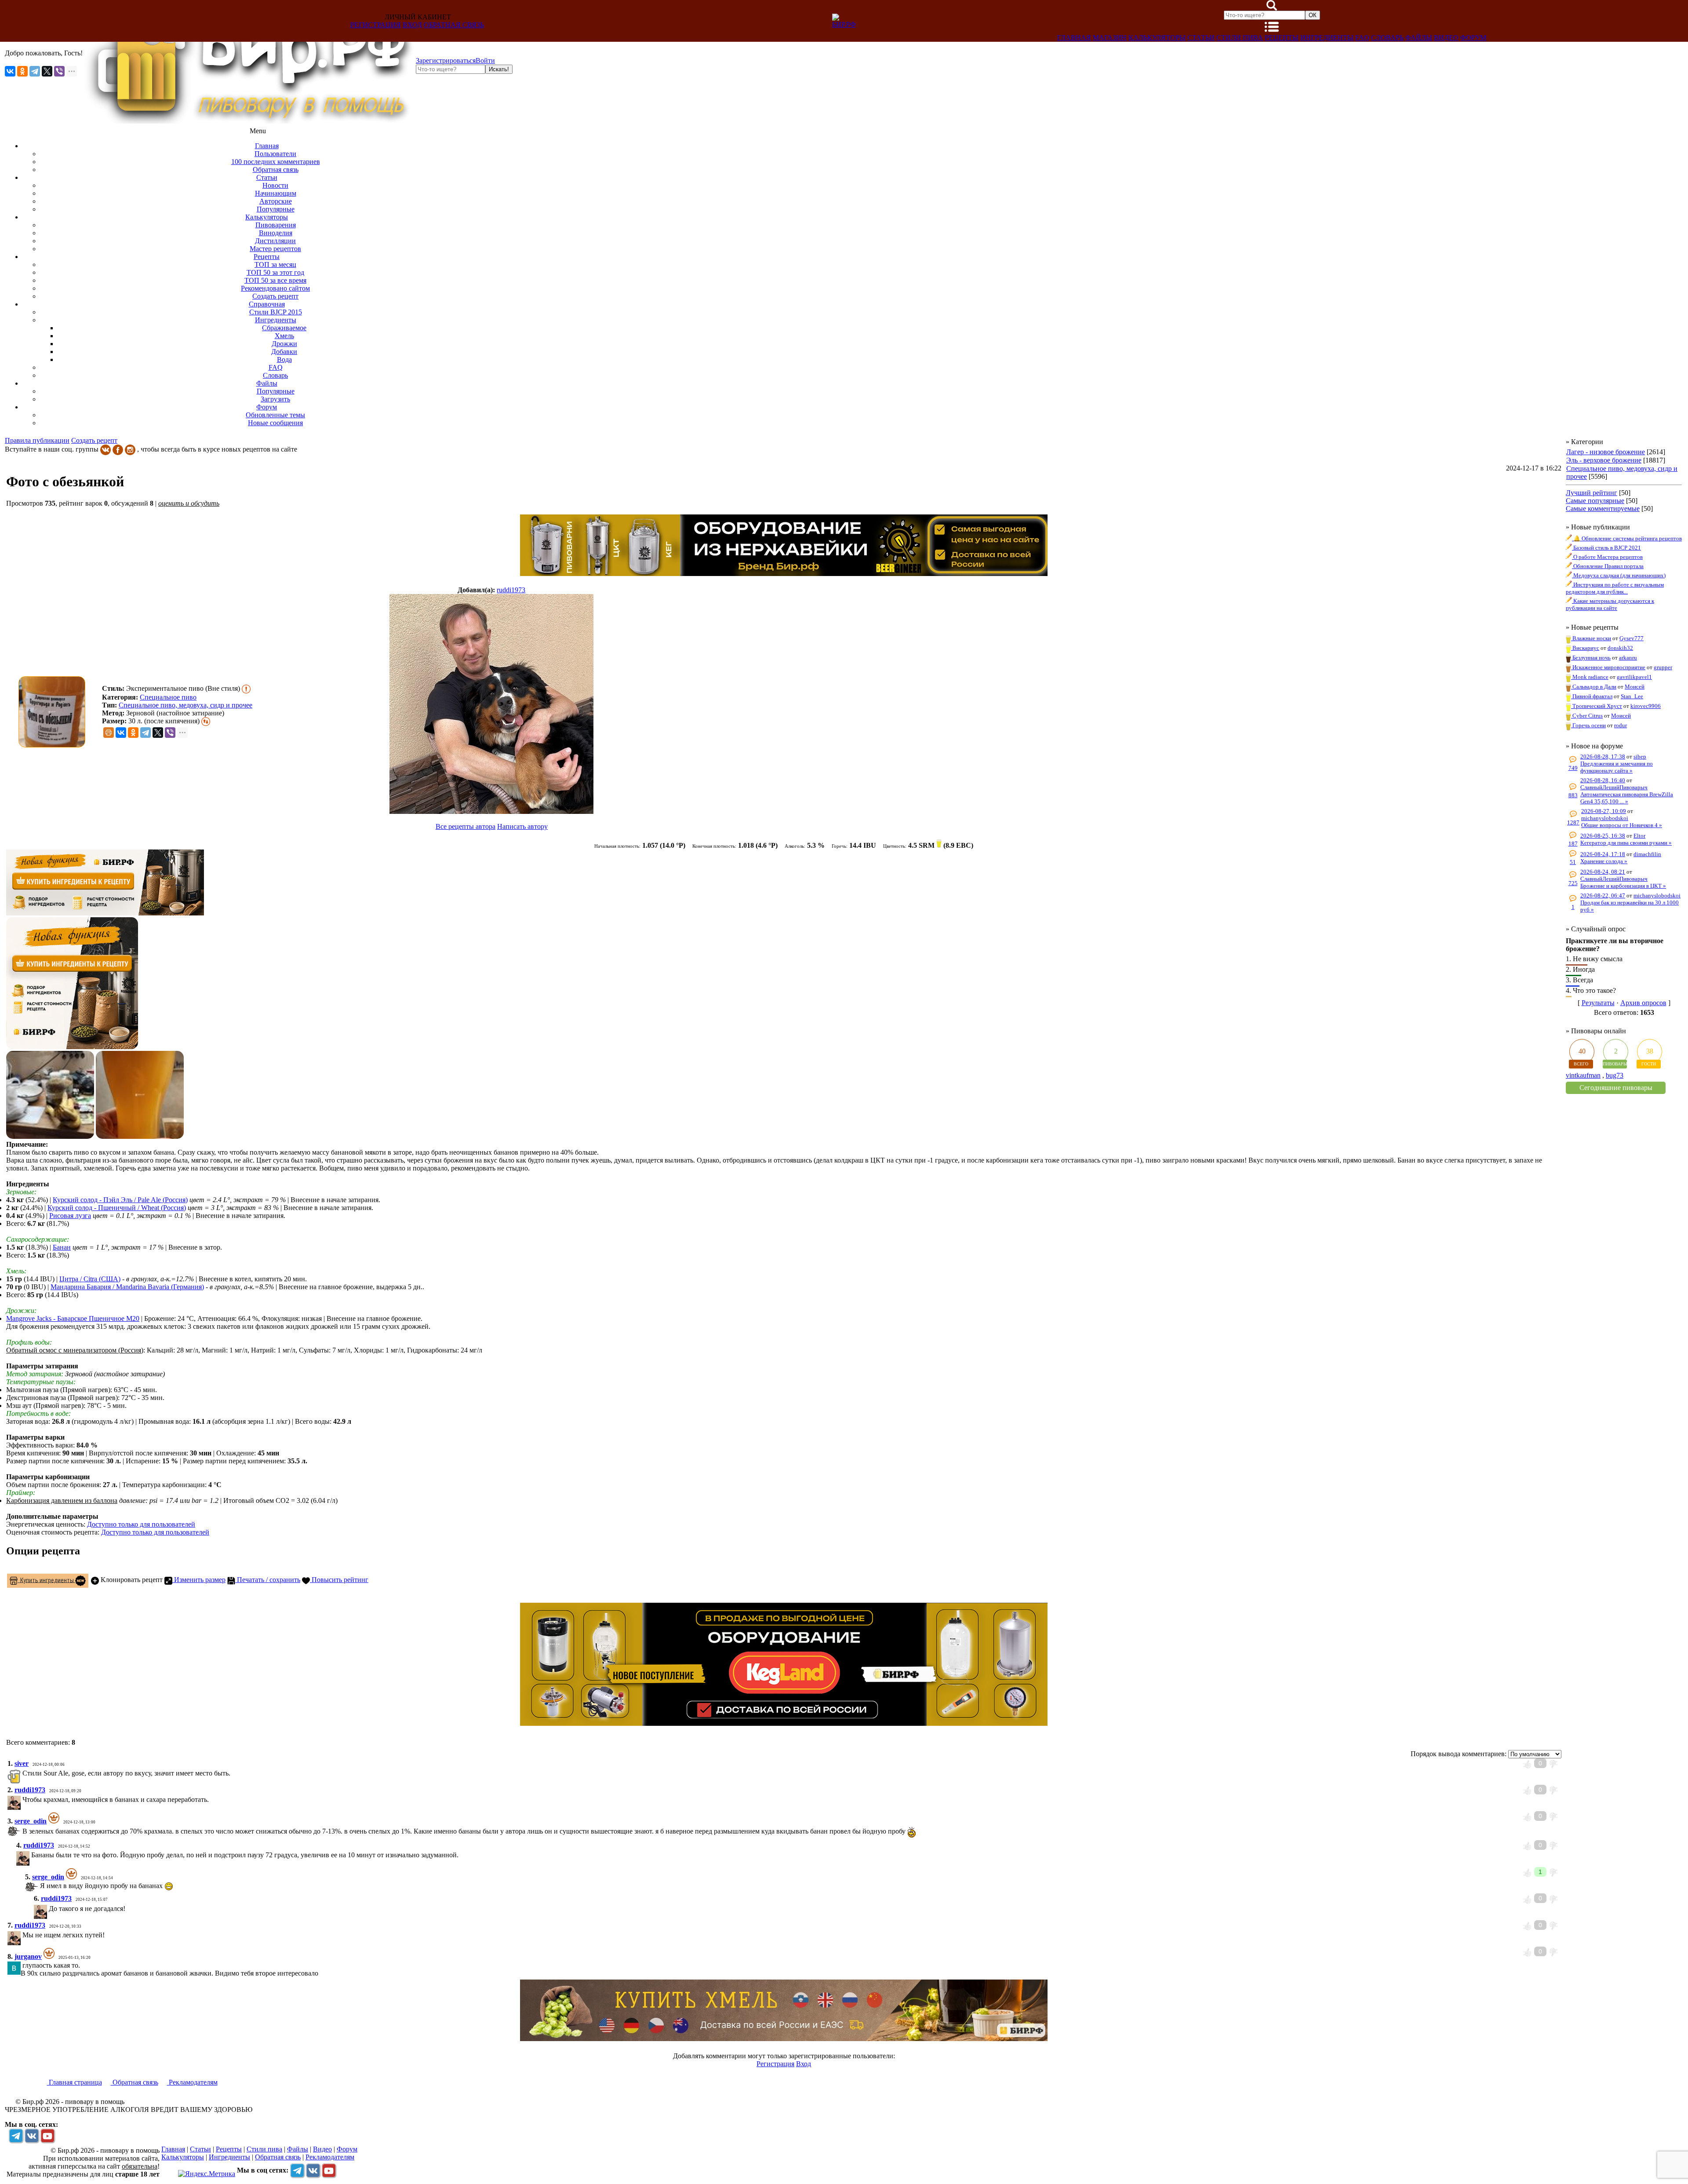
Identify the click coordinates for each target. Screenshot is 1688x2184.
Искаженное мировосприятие (1608, 667)
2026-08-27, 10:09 (1604, 811)
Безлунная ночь (1591, 658)
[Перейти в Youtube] (47, 2136)
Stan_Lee (1632, 696)
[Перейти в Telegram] (16, 2136)
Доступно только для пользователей (141, 1524)
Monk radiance (1590, 677)
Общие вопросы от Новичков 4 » (1622, 825)
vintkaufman (1583, 1075)
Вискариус (1585, 648)
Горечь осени (1588, 725)
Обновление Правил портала (1608, 566)
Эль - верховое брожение (1604, 460)
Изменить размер (199, 1580)
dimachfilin (1647, 854)
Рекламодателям (192, 2082)
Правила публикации (37, 440)
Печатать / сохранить (268, 1580)
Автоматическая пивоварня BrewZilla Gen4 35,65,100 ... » (1627, 798)
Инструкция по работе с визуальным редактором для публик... (1615, 588)
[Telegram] (35, 71)
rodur (1621, 725)
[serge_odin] (22, 1831)
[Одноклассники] (22, 71)
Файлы (1419, 38)
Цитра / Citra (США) (90, 1279)
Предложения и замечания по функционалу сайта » (1617, 767)
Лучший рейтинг (1592, 493)
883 (1573, 795)
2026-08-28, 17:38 (1603, 757)
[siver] (22, 1773)
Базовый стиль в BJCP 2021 (1606, 548)
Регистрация (376, 25)
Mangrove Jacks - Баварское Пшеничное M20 (73, 1318)
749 (1573, 768)
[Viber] (59, 71)
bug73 (1615, 1075)
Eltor (1639, 836)
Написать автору (522, 826)
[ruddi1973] (491, 705)
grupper (1663, 667)
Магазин (1110, 38)
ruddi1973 (511, 590)
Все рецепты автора (466, 826)
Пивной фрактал (1592, 696)
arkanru (1628, 658)
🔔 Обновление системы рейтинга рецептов (1627, 538)
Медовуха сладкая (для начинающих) (1619, 575)
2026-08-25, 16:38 (1603, 836)
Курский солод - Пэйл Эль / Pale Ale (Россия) (120, 1200)
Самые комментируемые (1603, 509)
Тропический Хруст (1597, 706)
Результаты (1598, 1003)
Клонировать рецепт (131, 1580)
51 (1573, 862)
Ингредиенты (1327, 38)
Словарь (1387, 38)
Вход (412, 25)
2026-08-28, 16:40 (1603, 780)
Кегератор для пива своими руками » (1626, 843)
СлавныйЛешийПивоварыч (1614, 787)
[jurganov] (22, 1965)
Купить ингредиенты (46, 1580)
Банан (62, 1247)
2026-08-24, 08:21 (1603, 872)
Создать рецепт (94, 440)
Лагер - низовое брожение (1606, 452)
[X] (47, 71)
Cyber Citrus (1587, 716)
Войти (485, 60)
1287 (1573, 822)
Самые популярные (1595, 501)
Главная (1074, 38)
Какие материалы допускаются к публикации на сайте (1610, 604)
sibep (1640, 757)
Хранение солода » (1604, 861)
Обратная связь (454, 25)
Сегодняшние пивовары (1616, 1088)
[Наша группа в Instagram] (130, 449)
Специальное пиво (168, 697)
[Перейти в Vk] (32, 2136)
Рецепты (1282, 38)
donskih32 (1620, 648)
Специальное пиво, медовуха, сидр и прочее (186, 705)
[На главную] (249, 121)
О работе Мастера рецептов (1607, 557)
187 (1573, 844)
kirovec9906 (1646, 706)
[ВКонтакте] (10, 71)
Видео (1446, 38)
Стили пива (1240, 38)
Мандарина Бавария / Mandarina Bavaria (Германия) (127, 1287)
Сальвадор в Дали (1594, 687)
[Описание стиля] (246, 688)
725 (1573, 883)
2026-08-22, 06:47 (1603, 895)
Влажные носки (1591, 638)
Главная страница (75, 2082)
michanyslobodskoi (1605, 818)
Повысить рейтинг (339, 1580)
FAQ (1362, 38)
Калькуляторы (1157, 38)
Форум (1473, 38)
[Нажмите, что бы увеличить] (54, 712)
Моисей (1635, 687)
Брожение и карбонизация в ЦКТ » (1623, 886)
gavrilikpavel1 (1634, 677)
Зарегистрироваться (446, 60)
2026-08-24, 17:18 (1603, 854)
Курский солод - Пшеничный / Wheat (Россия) (117, 1208)
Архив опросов (1643, 1003)
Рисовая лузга (70, 1216)
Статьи (1201, 38)
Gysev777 (1632, 638)
